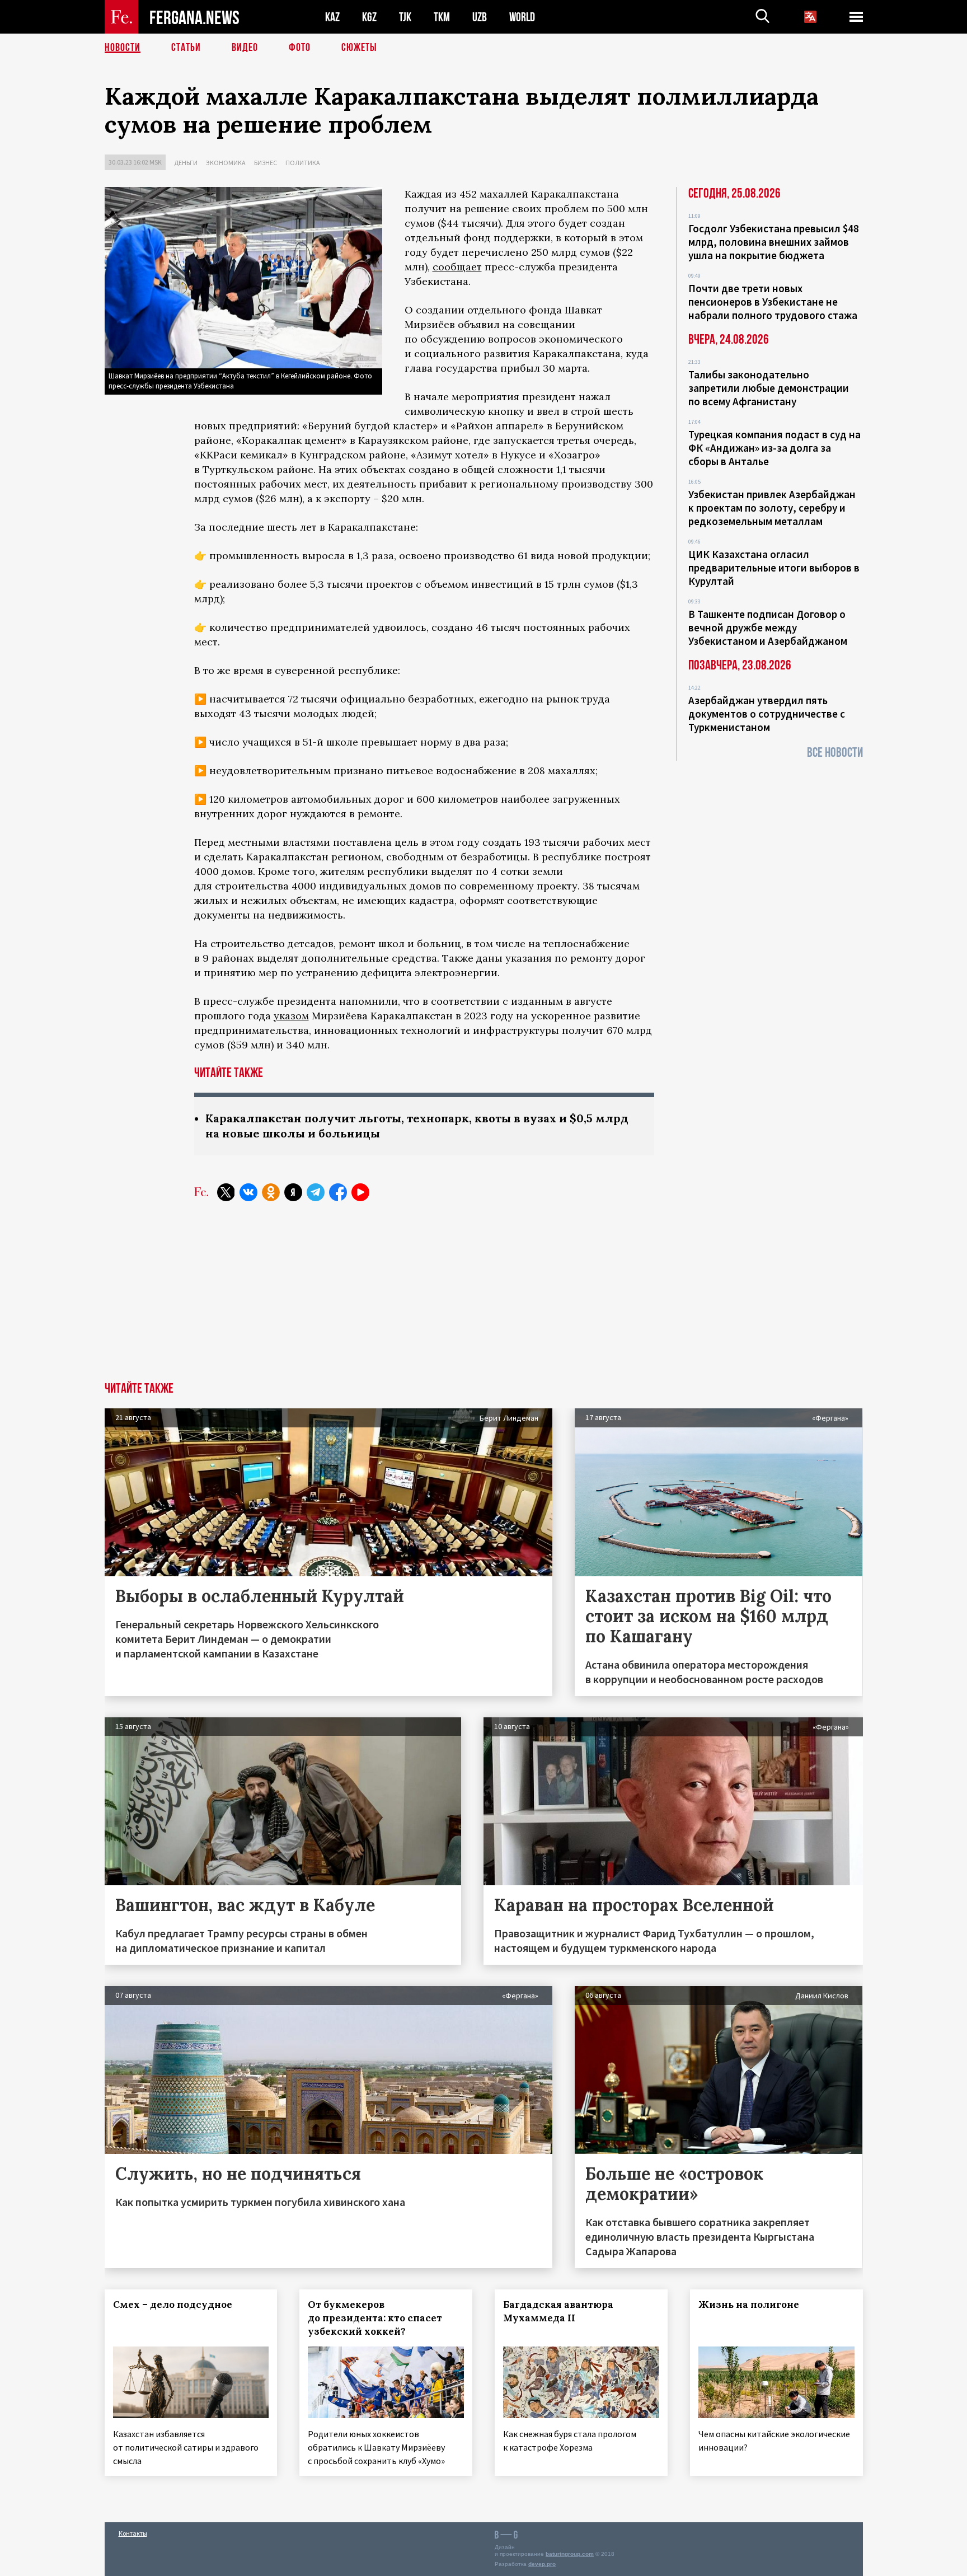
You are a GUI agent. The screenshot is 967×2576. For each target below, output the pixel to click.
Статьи (186, 48)
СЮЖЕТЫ (359, 48)
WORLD (522, 17)
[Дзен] (293, 1192)
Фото (300, 48)
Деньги (186, 163)
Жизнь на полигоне (749, 2305)
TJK (405, 17)
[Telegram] (316, 1192)
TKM (442, 17)
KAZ (332, 17)
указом (291, 1016)
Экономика (226, 163)
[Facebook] (338, 1192)
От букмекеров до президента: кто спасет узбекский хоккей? (375, 2318)
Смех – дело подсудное (173, 2305)
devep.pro (542, 2564)
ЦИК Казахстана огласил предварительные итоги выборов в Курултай (774, 568)
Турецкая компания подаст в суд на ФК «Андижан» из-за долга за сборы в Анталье (774, 448)
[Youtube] (360, 1192)
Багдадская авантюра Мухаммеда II (558, 2311)
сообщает (457, 267)
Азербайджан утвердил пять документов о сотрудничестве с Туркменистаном (767, 714)
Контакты (133, 2533)
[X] (226, 1192)
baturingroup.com (570, 2554)
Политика (303, 163)
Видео (245, 48)
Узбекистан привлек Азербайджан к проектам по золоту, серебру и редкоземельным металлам (772, 508)
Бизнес (266, 163)
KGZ (369, 17)
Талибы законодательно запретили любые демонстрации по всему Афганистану (769, 388)
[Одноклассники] (271, 1192)
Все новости (835, 753)
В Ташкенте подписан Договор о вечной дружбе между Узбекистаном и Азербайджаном (768, 627)
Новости (123, 48)
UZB (480, 17)
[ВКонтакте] (248, 1192)
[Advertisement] (483, 1298)
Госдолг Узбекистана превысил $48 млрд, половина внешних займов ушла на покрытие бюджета (774, 242)
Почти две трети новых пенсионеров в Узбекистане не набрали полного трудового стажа (773, 302)
